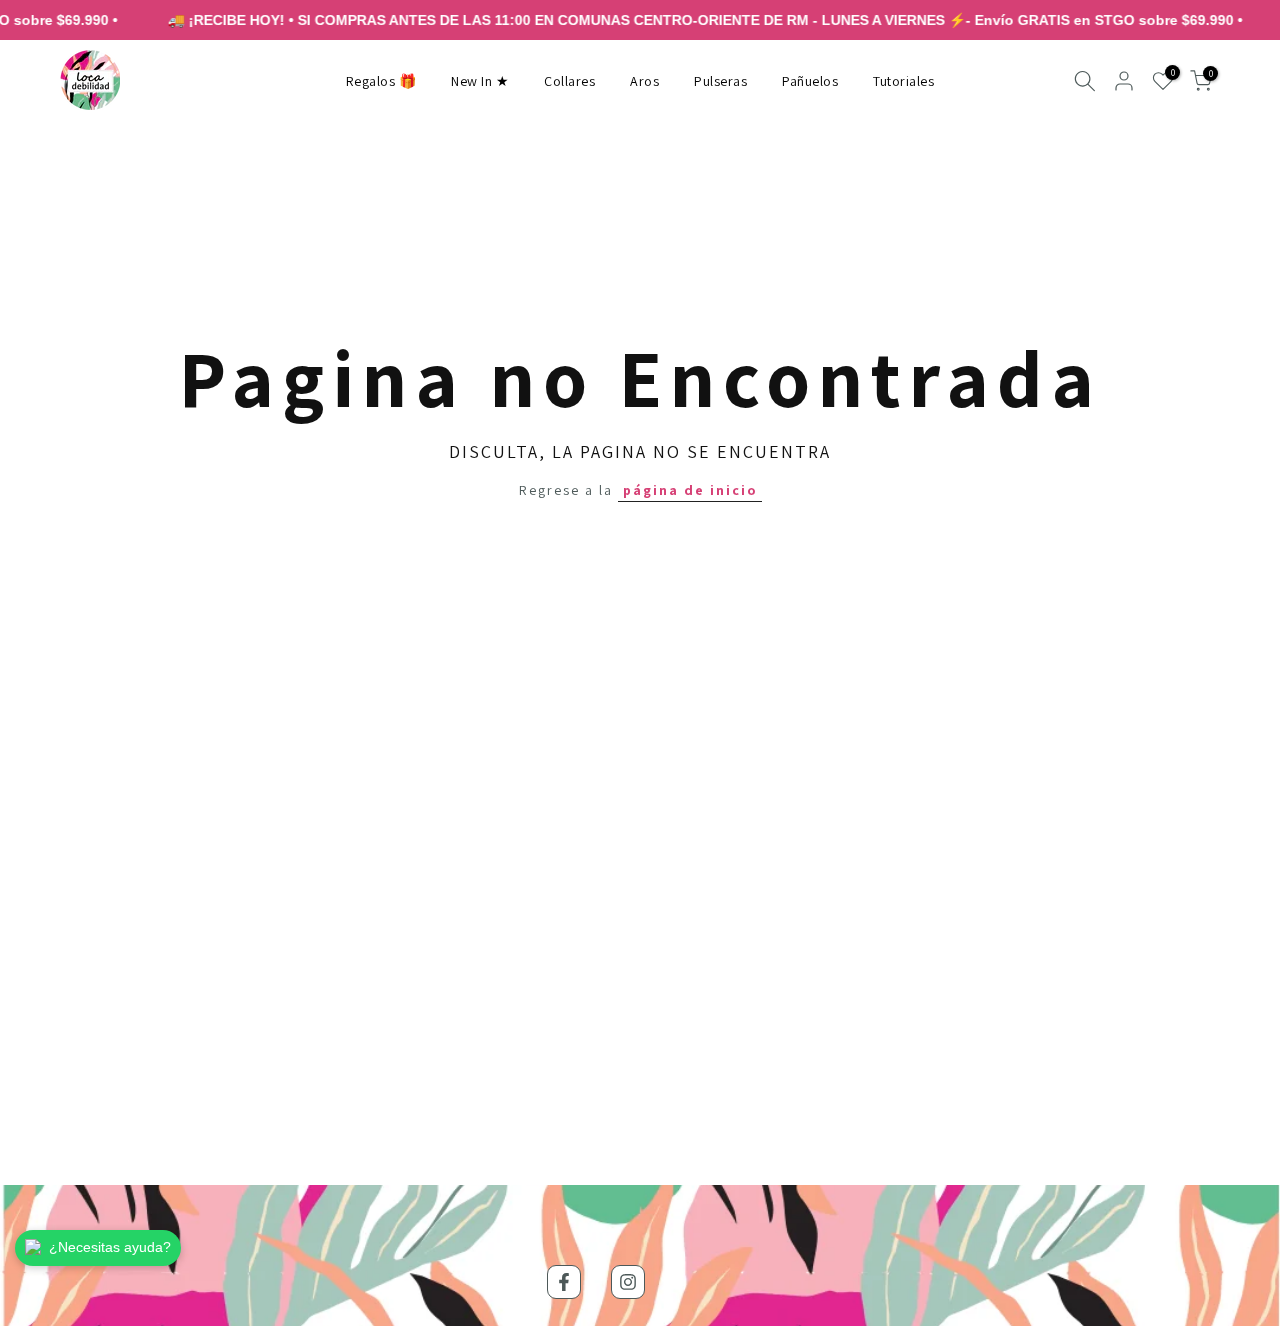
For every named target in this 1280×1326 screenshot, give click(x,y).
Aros (644, 81)
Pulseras (720, 81)
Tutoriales (903, 81)
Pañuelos (810, 81)
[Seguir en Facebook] (564, 1282)
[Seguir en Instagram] (628, 1282)
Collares (569, 81)
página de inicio (690, 490)
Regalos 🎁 (381, 81)
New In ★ (480, 81)
